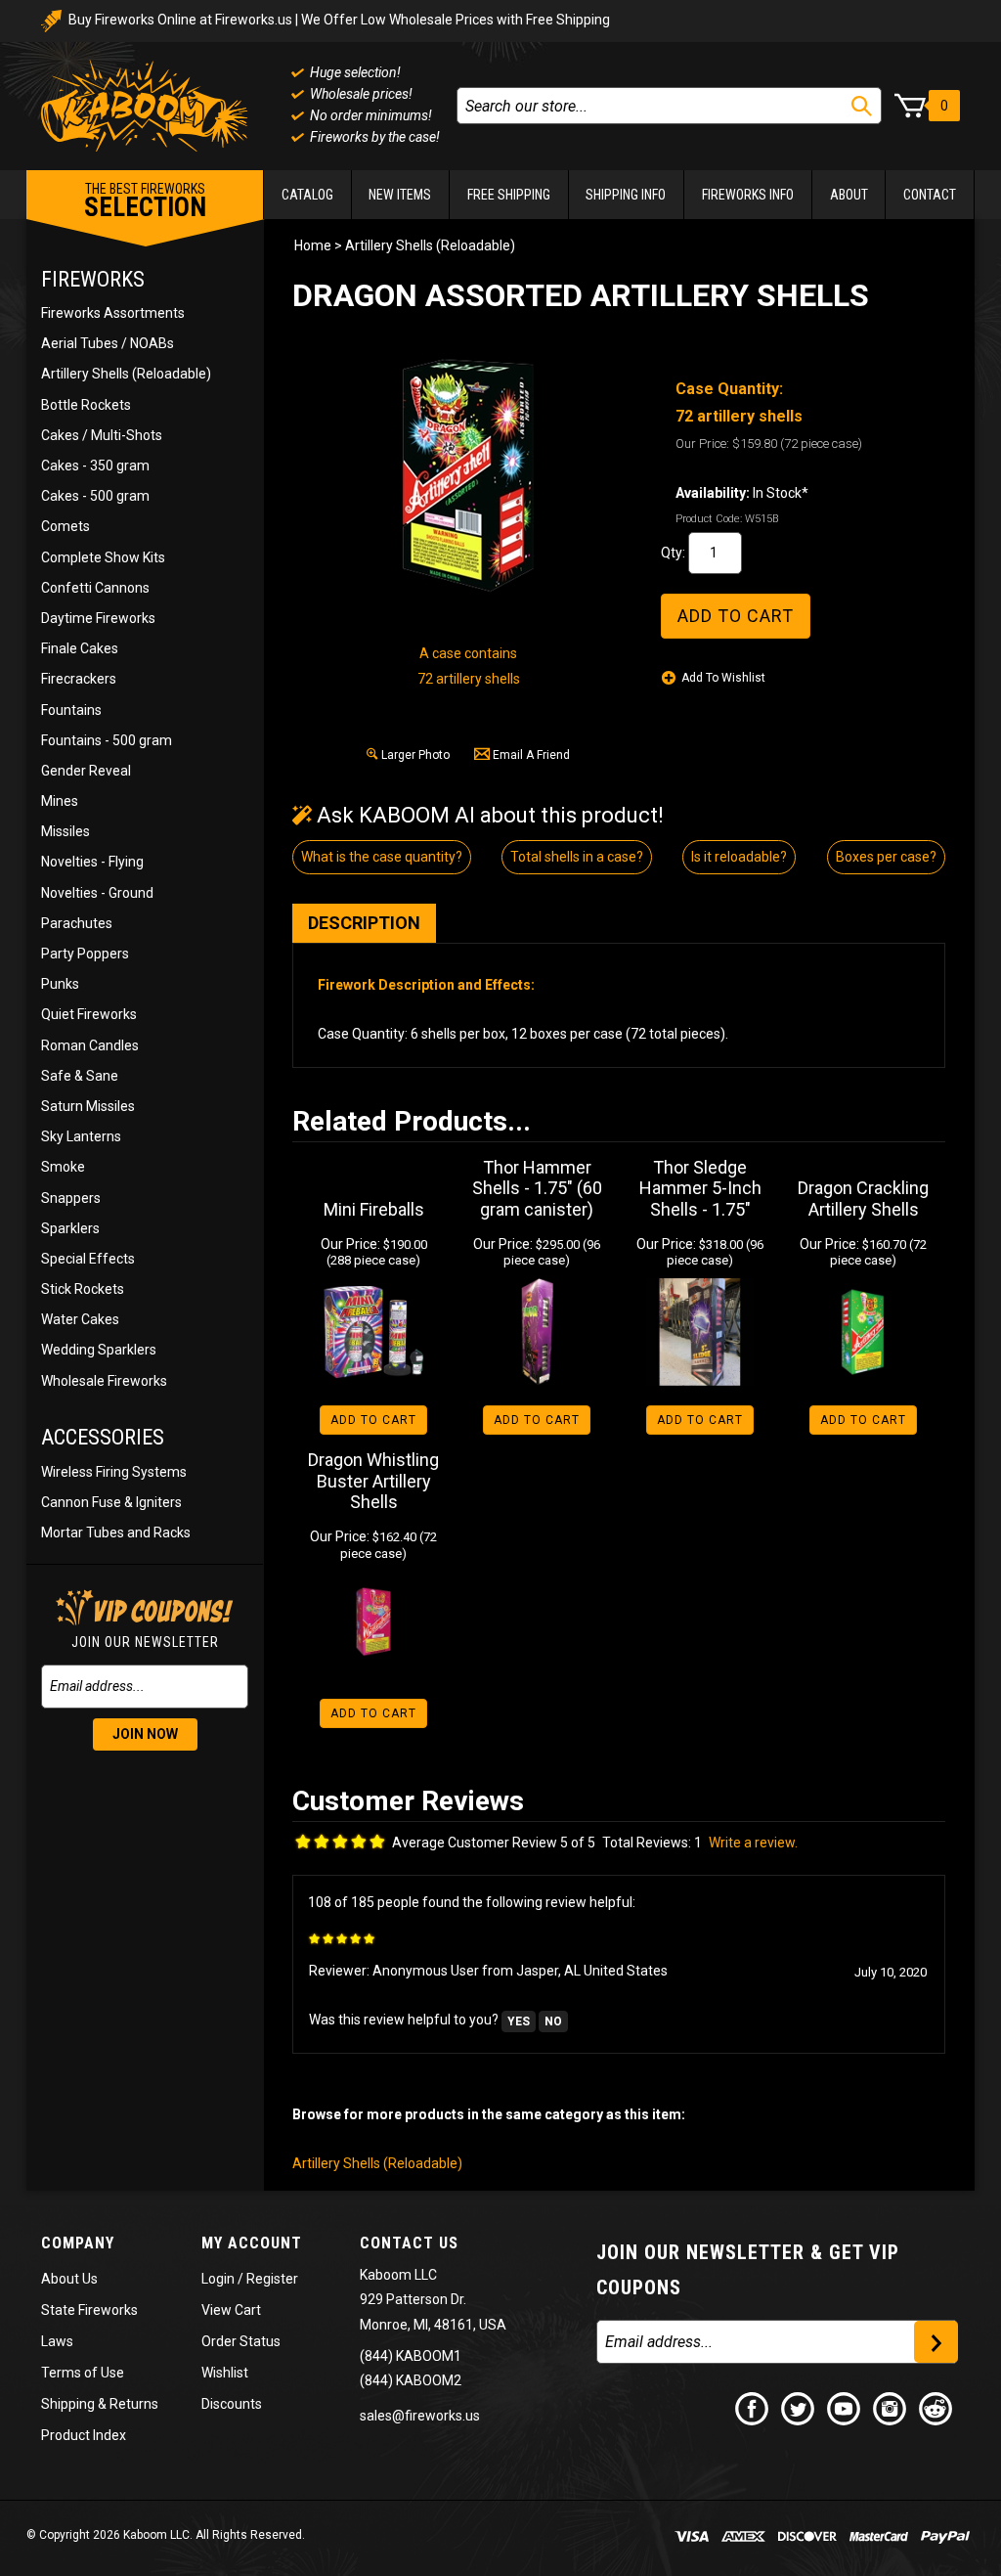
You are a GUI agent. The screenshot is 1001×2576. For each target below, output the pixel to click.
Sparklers (70, 1228)
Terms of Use (83, 2373)
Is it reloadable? (739, 857)
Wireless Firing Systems (114, 1472)
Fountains (71, 710)
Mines (60, 801)
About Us (69, 2279)
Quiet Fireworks (89, 1014)
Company (78, 2243)
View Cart (231, 2310)
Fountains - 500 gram (107, 740)
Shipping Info (626, 195)
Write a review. (753, 1843)
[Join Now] (936, 2342)
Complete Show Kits (103, 557)
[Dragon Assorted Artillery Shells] (468, 475)
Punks (60, 984)
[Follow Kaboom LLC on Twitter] (799, 2408)
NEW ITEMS (400, 195)
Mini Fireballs (374, 1209)
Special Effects (88, 1259)
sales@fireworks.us (420, 2416)
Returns (134, 2404)
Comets (65, 526)
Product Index (84, 2435)
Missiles (65, 831)
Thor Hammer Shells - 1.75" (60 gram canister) (537, 1188)
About (849, 195)
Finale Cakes (80, 648)
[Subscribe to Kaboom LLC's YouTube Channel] (845, 2408)
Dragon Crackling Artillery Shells (863, 1199)
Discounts (232, 2404)
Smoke (63, 1167)
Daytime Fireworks (98, 618)
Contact (930, 195)
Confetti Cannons (95, 588)
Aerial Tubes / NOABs (108, 343)
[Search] (862, 106)
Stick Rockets (83, 1289)
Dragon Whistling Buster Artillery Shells (373, 1481)
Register (272, 2279)
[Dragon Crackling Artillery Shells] (864, 1332)
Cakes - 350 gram (95, 466)
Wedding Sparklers (99, 1350)
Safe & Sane (80, 1076)
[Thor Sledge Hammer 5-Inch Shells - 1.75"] (700, 1332)
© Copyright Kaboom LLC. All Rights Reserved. (166, 2535)
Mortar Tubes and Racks (116, 1532)
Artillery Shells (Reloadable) (126, 374)
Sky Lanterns (81, 1136)
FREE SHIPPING (509, 195)
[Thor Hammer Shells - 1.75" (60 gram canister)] (537, 1332)
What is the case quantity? (382, 857)
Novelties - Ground (97, 893)
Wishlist (225, 2373)
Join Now (145, 1734)
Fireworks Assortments (113, 313)
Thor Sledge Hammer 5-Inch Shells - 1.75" (700, 1188)
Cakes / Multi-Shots (102, 435)
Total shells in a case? (577, 857)
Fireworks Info (748, 195)
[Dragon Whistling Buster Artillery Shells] (374, 1625)
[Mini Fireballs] (374, 1332)
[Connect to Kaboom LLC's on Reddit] (936, 2408)
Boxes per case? (886, 857)
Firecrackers (79, 679)
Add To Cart (373, 1420)
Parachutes (77, 923)
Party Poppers (85, 954)
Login (218, 2279)
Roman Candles (90, 1045)
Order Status (241, 2341)
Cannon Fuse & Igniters (111, 1502)
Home (313, 245)
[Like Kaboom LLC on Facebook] (753, 2408)
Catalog (307, 195)
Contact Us (409, 2243)
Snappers (71, 1198)
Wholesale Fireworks (104, 1381)
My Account (252, 2243)
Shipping (68, 2404)
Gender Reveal (86, 771)
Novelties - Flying (92, 862)
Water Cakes (80, 1319)
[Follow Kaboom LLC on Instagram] (891, 2408)
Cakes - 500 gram (95, 496)
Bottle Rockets (86, 405)
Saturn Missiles (88, 1106)
